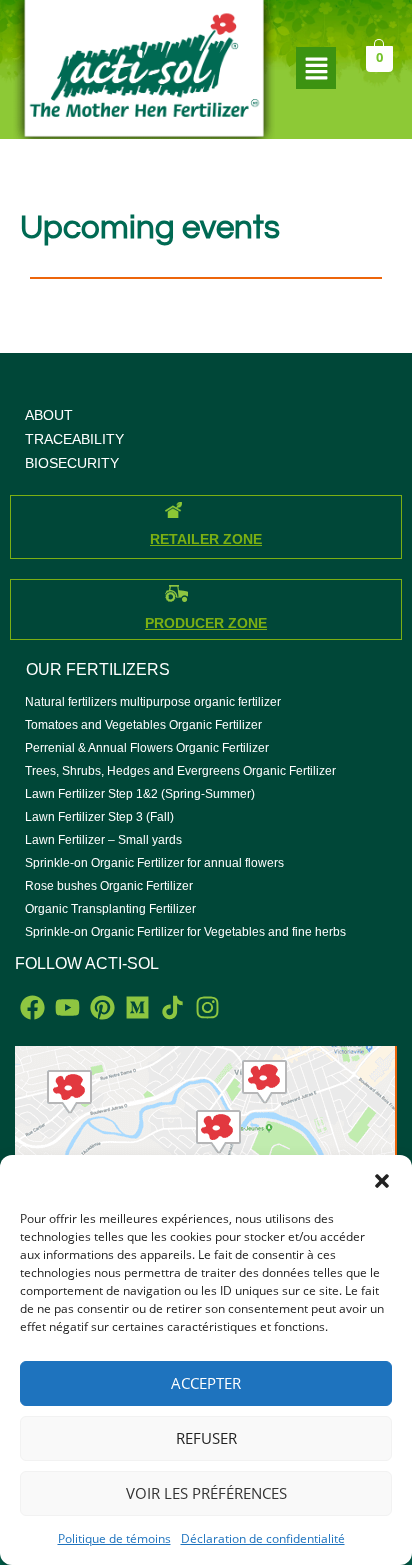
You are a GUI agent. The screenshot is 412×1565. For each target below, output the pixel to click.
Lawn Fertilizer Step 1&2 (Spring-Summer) (140, 794)
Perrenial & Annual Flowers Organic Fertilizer (147, 748)
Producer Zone (206, 623)
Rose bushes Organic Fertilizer (109, 886)
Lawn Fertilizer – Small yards (103, 840)
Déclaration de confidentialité (263, 1538)
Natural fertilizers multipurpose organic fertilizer (153, 702)
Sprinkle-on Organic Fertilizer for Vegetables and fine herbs (185, 932)
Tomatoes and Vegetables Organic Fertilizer (143, 725)
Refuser (206, 1438)
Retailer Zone (206, 539)
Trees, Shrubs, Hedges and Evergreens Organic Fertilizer (180, 771)
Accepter (206, 1383)
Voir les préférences (206, 1493)
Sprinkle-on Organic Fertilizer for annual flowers (154, 863)
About (49, 415)
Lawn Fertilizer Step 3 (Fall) (99, 817)
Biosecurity (72, 463)
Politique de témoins (114, 1538)
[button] (382, 1180)
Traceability (74, 439)
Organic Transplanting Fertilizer (110, 909)
